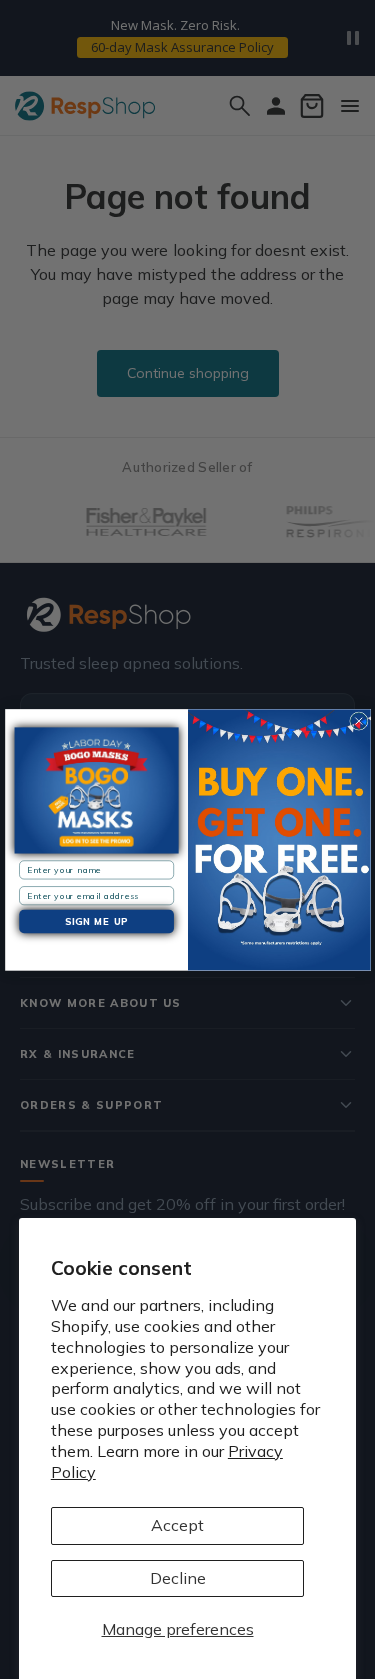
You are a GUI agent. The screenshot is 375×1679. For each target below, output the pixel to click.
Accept (177, 1525)
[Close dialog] (358, 721)
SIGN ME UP (95, 921)
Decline (178, 1578)
